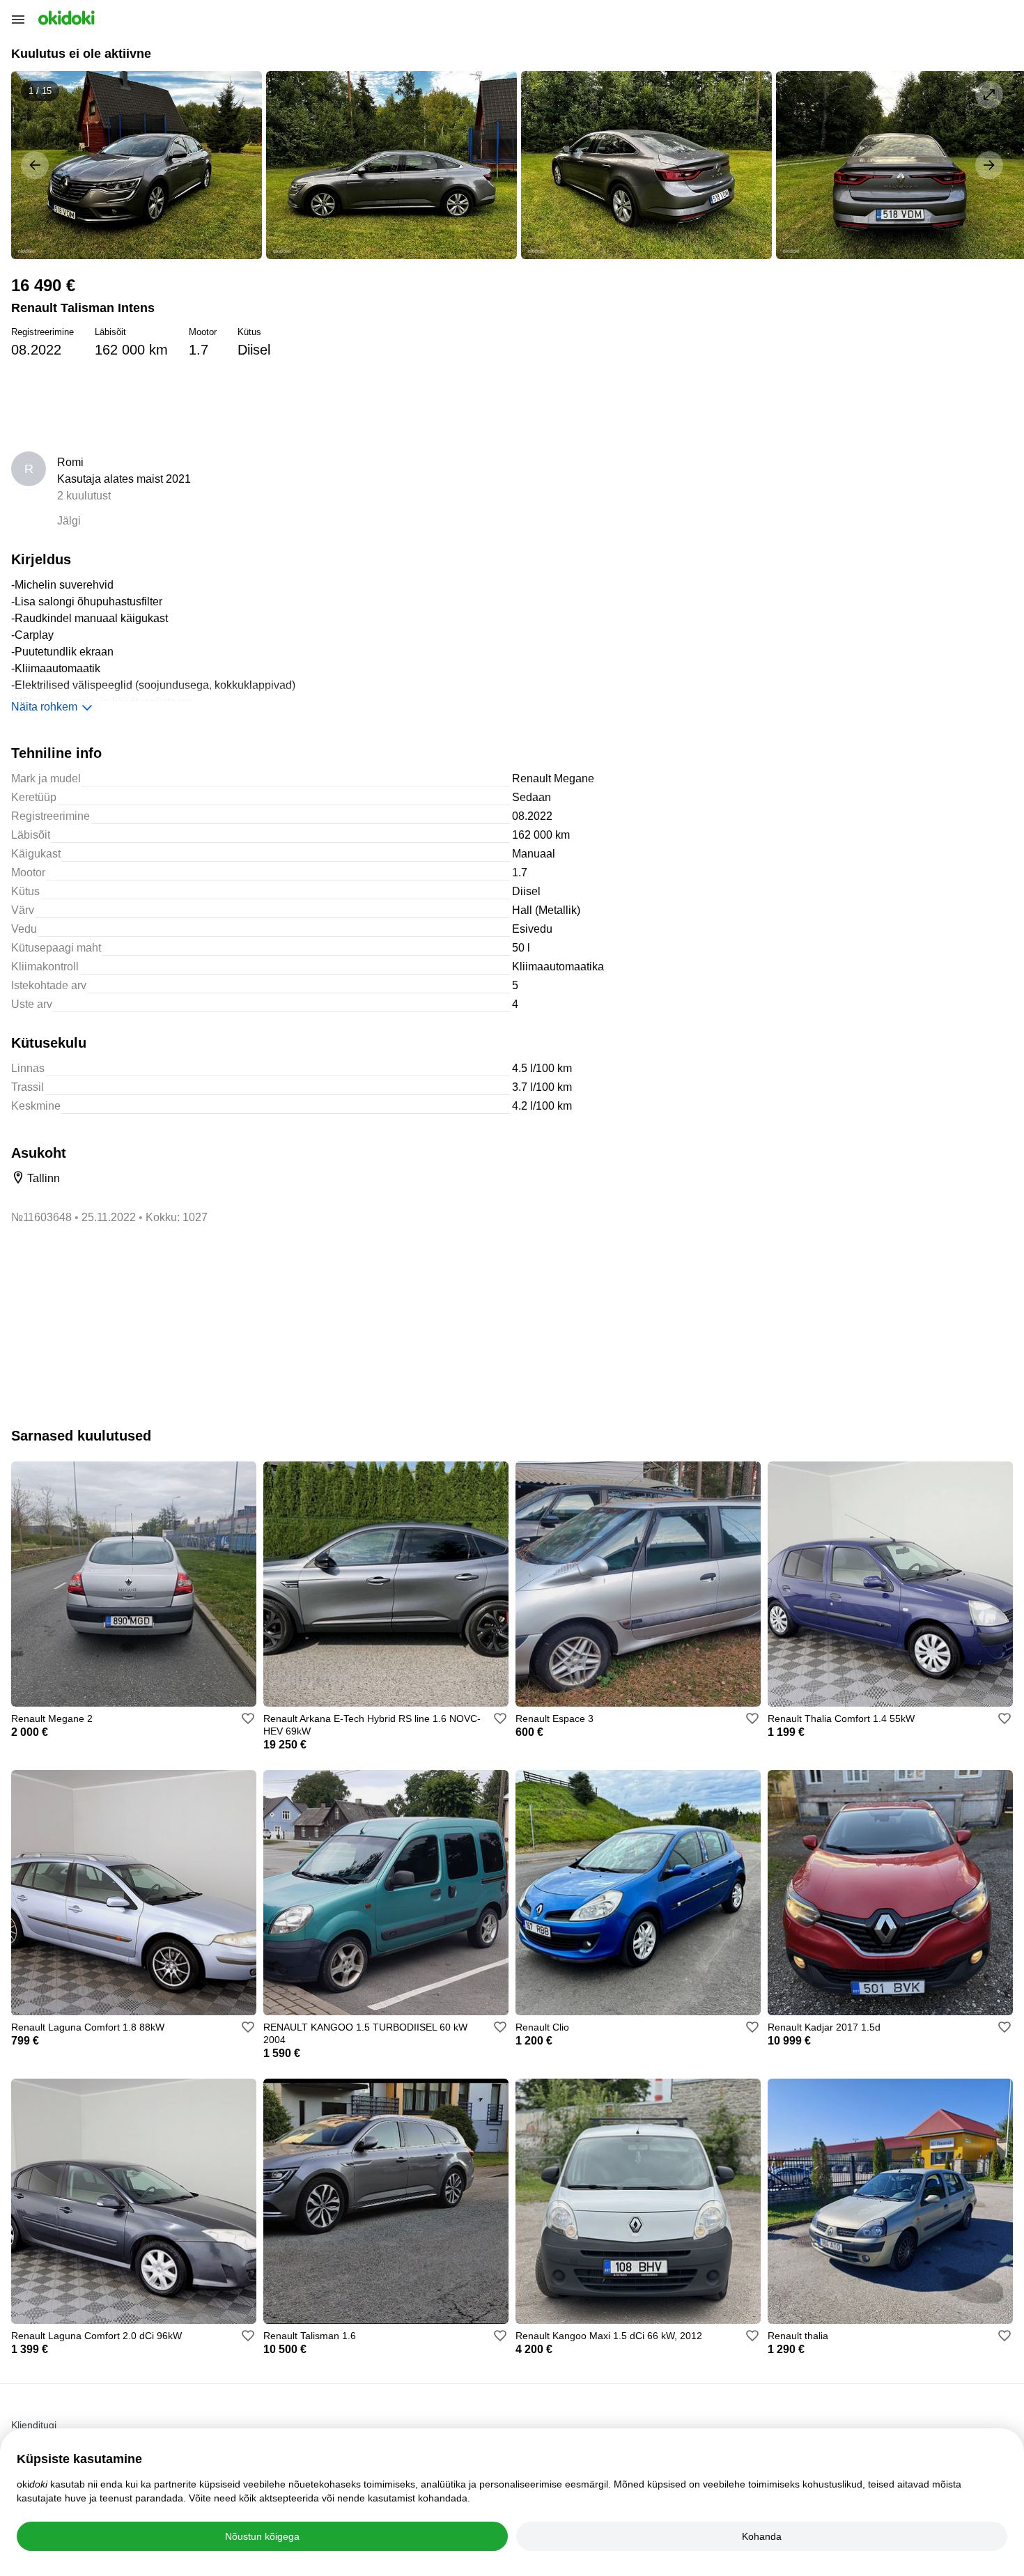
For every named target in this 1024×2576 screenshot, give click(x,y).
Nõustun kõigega (262, 2536)
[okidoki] (65, 18)
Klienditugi (34, 2425)
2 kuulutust (84, 496)
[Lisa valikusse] (248, 1718)
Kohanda (762, 2536)
